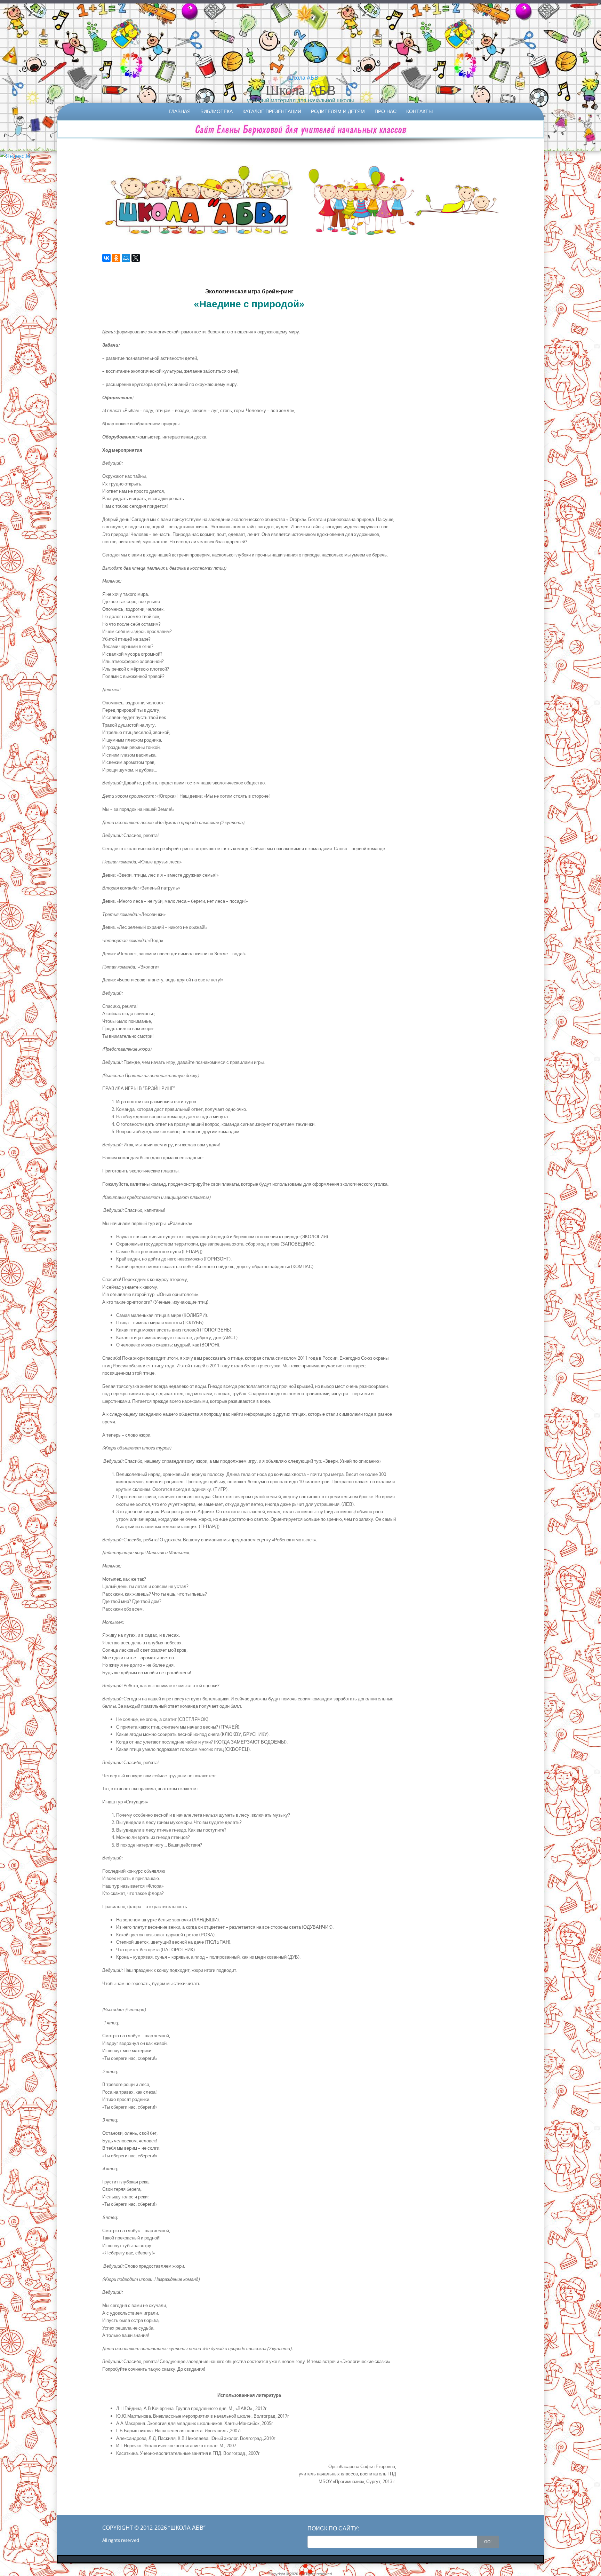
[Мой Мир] (126, 258)
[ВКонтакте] (106, 258)
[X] (136, 258)
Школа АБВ (301, 90)
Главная (180, 111)
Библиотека (217, 111)
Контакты (419, 111)
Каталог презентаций (272, 111)
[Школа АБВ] (300, 78)
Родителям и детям (338, 111)
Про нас (386, 111)
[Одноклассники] (116, 258)
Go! (488, 2542)
